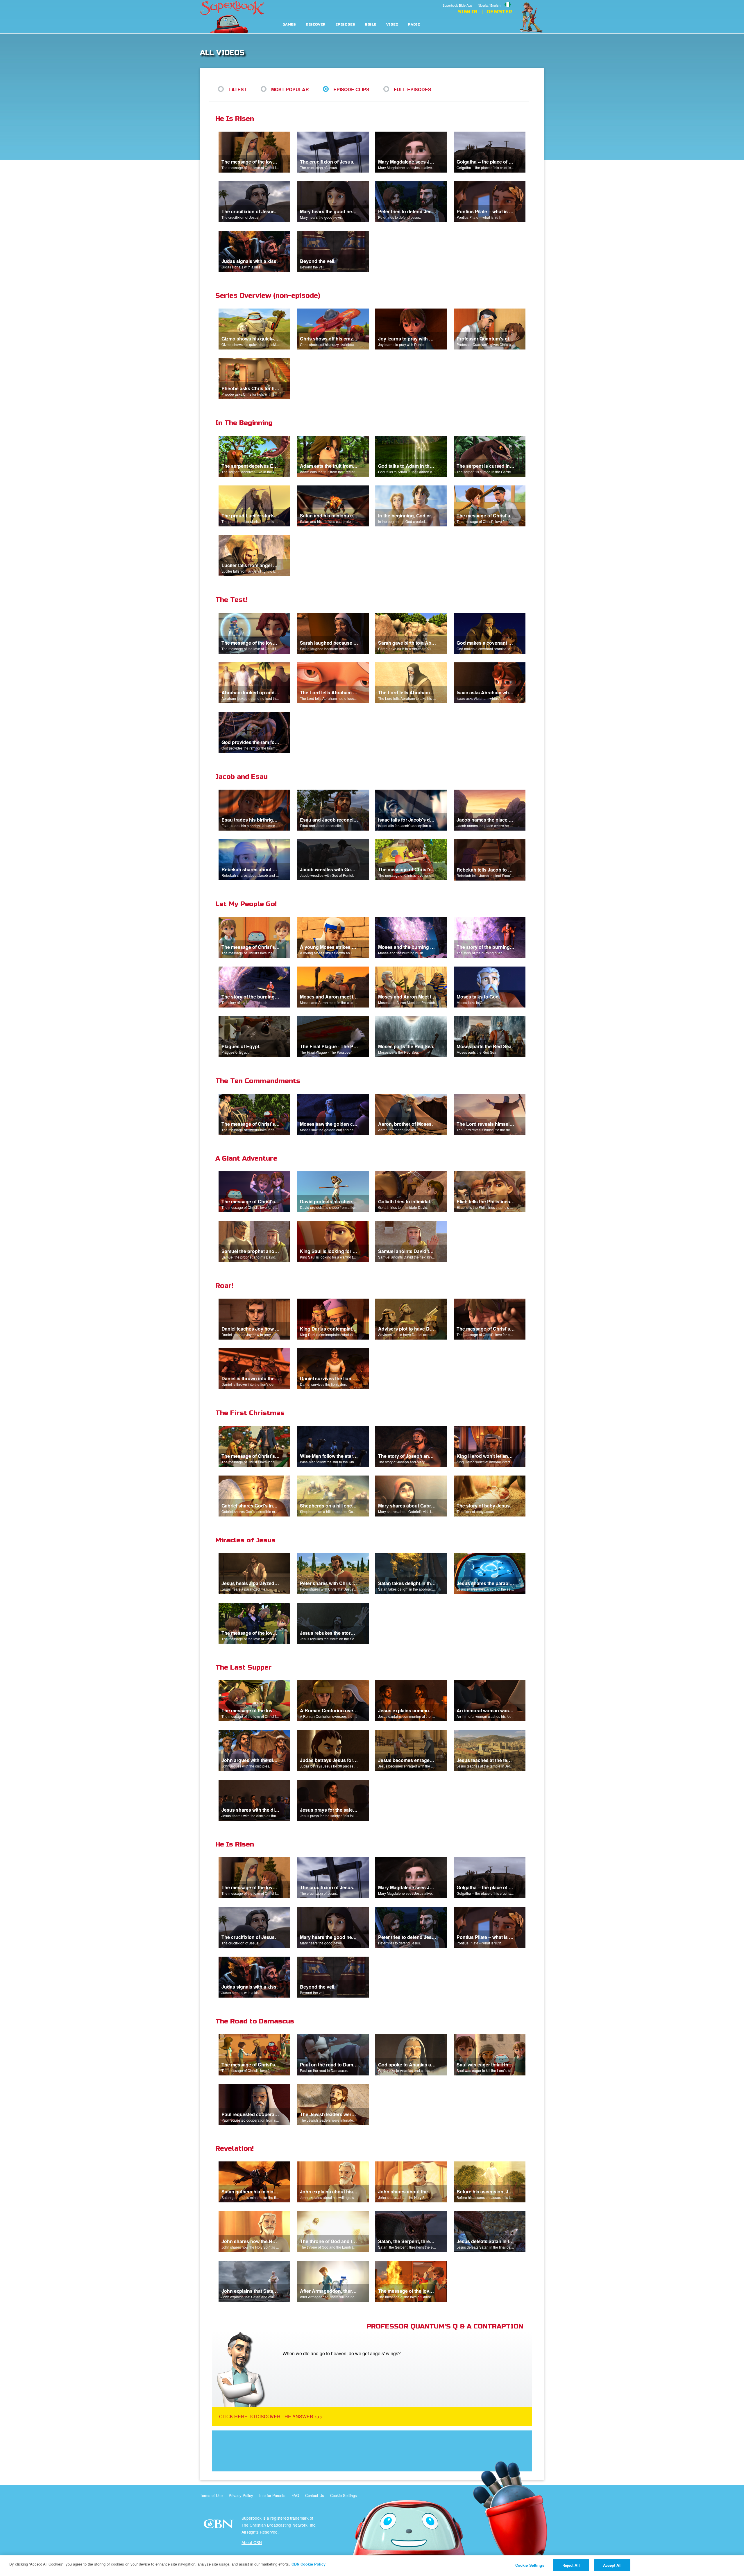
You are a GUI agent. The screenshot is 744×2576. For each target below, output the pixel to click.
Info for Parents (272, 2495)
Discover (316, 25)
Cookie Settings (344, 2495)
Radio (414, 25)
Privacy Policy (241, 2495)
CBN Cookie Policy (308, 2564)
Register (499, 12)
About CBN (252, 2542)
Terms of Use (211, 2495)
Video (392, 25)
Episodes (345, 25)
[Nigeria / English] (495, 1)
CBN (219, 2526)
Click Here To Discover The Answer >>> (271, 2416)
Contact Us (315, 2495)
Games (289, 25)
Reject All (571, 2565)
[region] (372, 2566)
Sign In (468, 12)
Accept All (612, 2565)
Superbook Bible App (457, 5)
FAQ (295, 2495)
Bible (371, 25)
